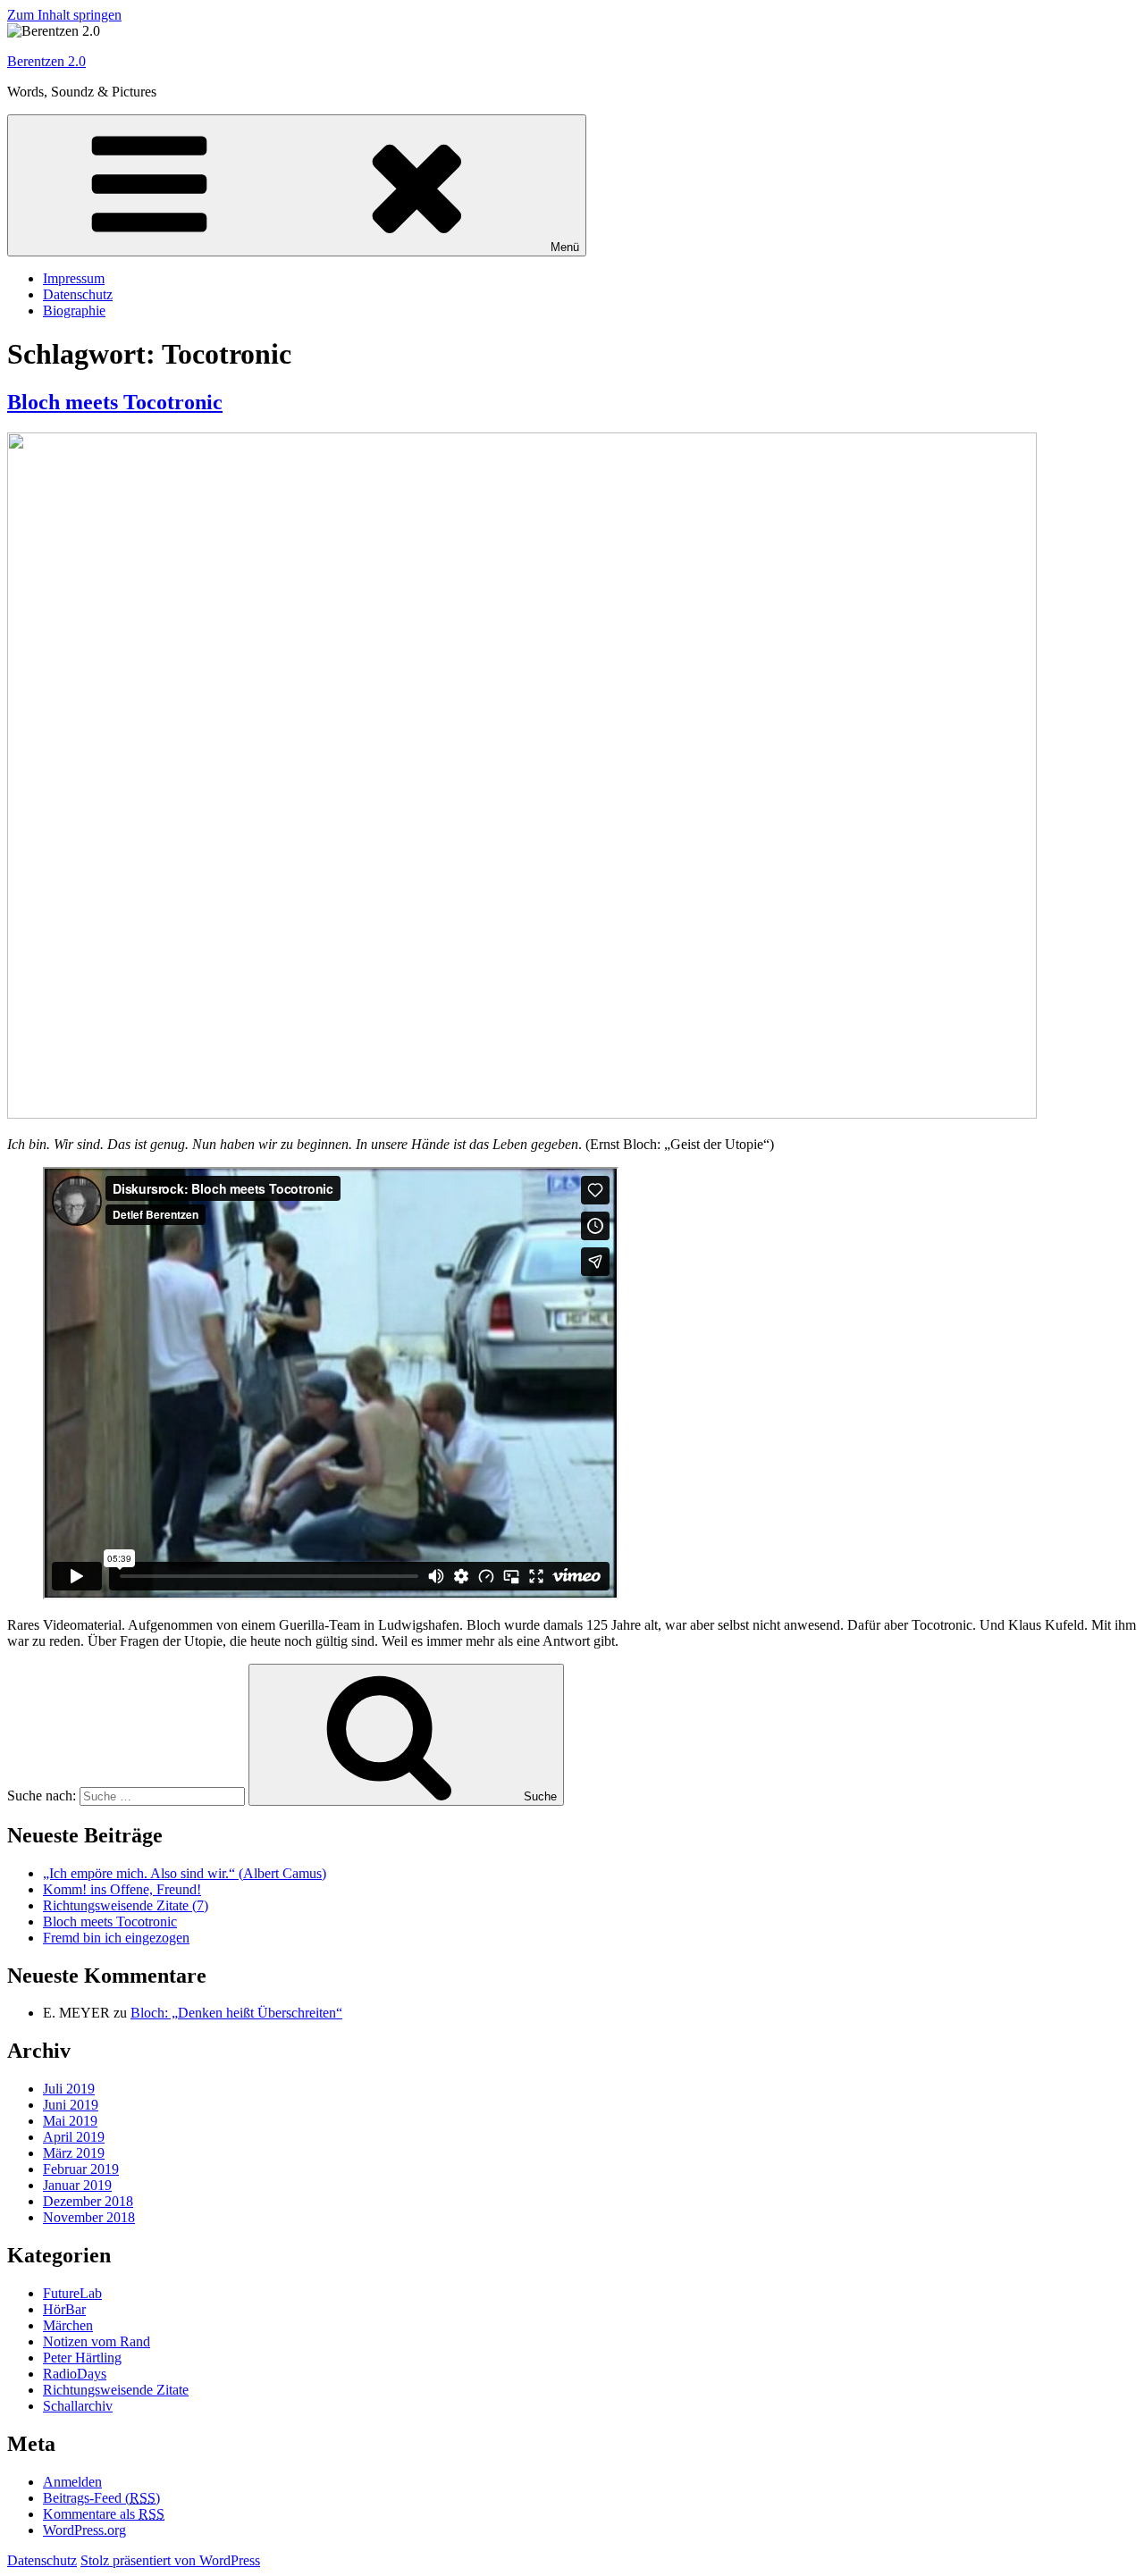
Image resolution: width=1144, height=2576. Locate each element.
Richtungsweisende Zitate (116, 2390)
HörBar (64, 2309)
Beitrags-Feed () (101, 2498)
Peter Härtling (82, 2358)
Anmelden (72, 2482)
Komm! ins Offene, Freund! (122, 1889)
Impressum (74, 278)
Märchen (68, 2325)
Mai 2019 (70, 2121)
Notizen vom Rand (97, 2341)
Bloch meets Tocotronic (115, 402)
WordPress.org (84, 2530)
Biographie (74, 310)
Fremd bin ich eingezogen (116, 1938)
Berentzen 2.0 (46, 61)
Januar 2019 (77, 2185)
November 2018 (89, 2217)
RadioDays (75, 2374)
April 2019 (74, 2137)
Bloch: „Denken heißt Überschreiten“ (236, 2013)
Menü (565, 247)
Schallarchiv (78, 2406)
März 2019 (74, 2153)
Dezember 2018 (88, 2201)
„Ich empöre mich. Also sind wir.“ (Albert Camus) (185, 1873)
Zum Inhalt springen (64, 15)
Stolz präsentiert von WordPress (170, 2560)
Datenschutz (78, 294)
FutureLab (72, 2293)
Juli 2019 (69, 2089)
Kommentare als (104, 2514)
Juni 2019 (71, 2105)
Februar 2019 (81, 2169)
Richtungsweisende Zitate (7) (126, 1905)
